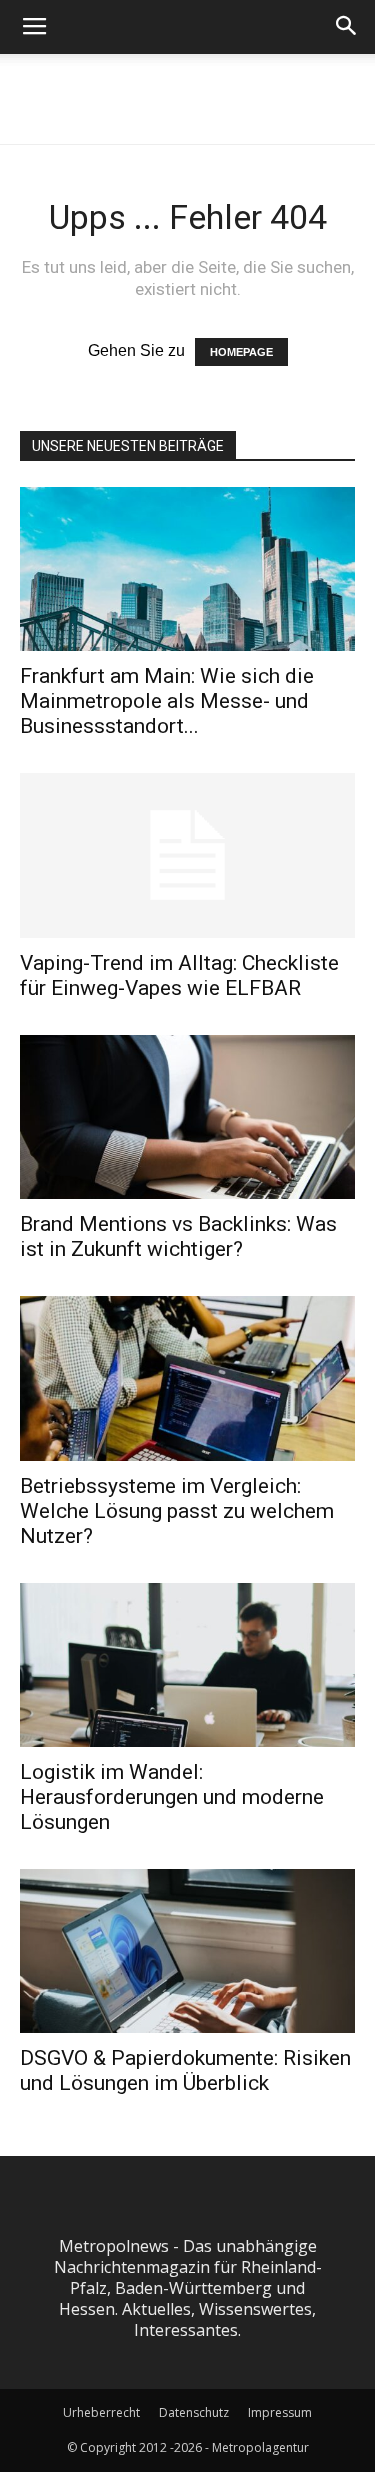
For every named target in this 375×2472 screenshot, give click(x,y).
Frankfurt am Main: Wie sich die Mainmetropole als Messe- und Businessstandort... (167, 701)
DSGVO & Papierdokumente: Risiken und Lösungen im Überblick (185, 2070)
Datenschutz (194, 2412)
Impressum (280, 2412)
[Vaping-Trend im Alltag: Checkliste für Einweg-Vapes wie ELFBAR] (187, 855)
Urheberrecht (101, 2412)
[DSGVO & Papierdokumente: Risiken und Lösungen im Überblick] (187, 1951)
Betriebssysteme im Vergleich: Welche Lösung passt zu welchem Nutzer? (177, 1511)
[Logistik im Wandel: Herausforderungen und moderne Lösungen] (187, 1665)
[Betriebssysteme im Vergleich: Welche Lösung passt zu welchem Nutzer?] (187, 1378)
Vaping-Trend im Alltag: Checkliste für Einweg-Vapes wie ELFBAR (179, 975)
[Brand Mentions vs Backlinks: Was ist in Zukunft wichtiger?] (187, 1117)
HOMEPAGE (241, 352)
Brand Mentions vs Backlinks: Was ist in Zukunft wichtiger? (178, 1236)
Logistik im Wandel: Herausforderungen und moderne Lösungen (172, 1797)
